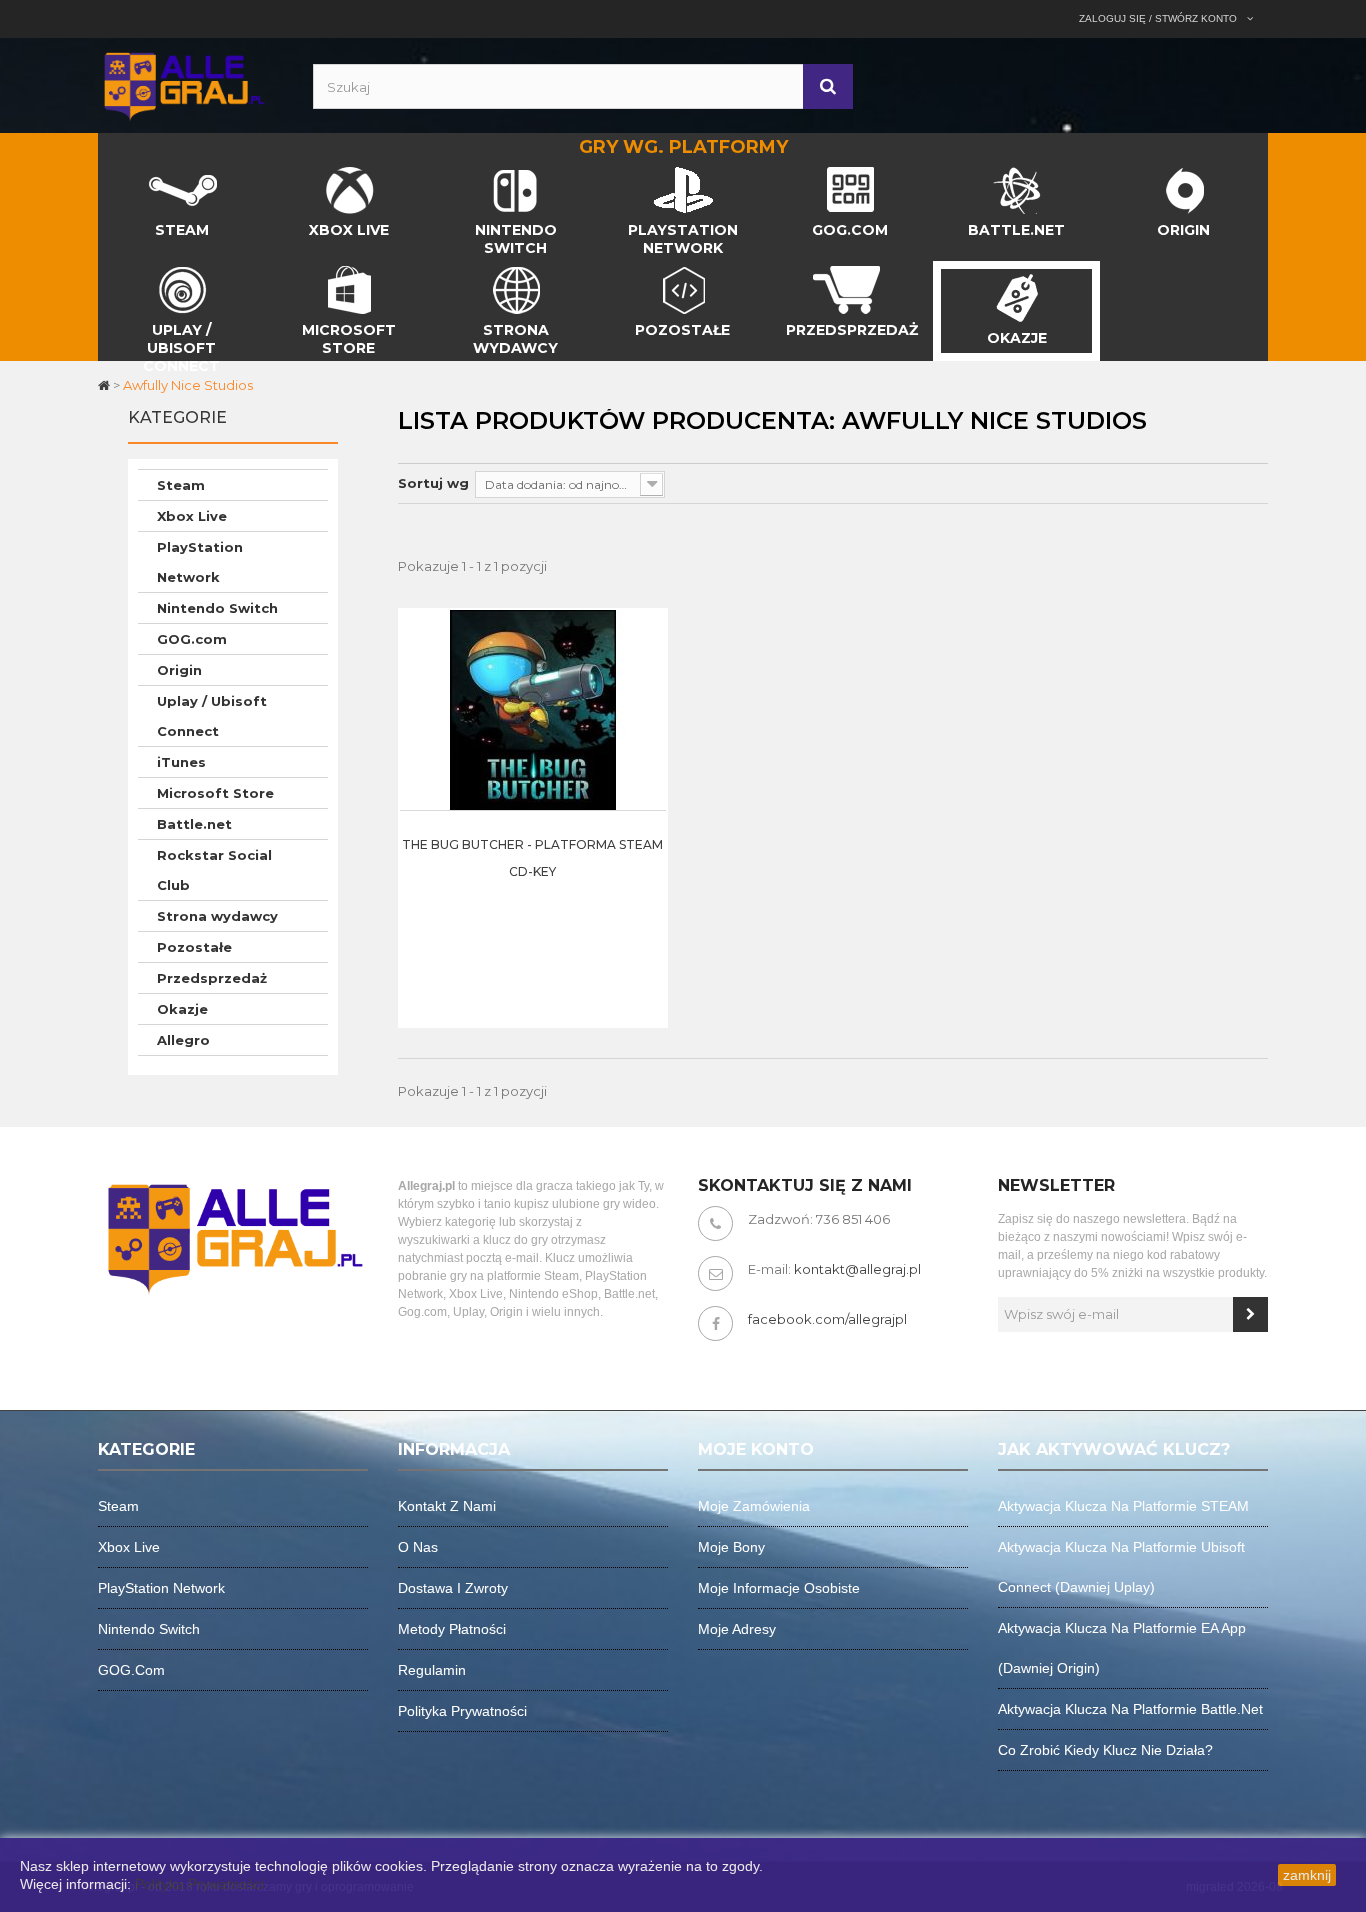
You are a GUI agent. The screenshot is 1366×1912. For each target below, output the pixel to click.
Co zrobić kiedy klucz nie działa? (1105, 1750)
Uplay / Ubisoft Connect (212, 716)
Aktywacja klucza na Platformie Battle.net (1130, 1709)
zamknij (1307, 1875)
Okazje (182, 1009)
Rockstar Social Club (214, 870)
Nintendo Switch (217, 608)
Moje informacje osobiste (779, 1588)
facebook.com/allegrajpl (827, 1319)
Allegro (183, 1040)
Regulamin (432, 1670)
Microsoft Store (215, 793)
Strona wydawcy (217, 916)
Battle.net (194, 824)
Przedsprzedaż (212, 978)
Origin (179, 670)
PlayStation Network (200, 562)
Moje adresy (737, 1629)
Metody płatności (452, 1629)
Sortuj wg (433, 483)
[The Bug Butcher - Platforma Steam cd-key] (533, 709)
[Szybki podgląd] (646, 670)
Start (115, 172)
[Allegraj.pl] (183, 84)
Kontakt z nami (447, 1506)
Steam (181, 485)
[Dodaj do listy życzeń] (646, 720)
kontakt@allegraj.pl (857, 1269)
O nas (418, 1547)
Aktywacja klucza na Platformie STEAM (1123, 1506)
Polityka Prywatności (199, 1884)
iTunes (181, 762)
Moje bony (731, 1547)
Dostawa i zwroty (453, 1588)
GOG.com (192, 639)
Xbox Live (192, 516)
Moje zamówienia (754, 1506)
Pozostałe (194, 947)
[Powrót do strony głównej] (105, 385)
